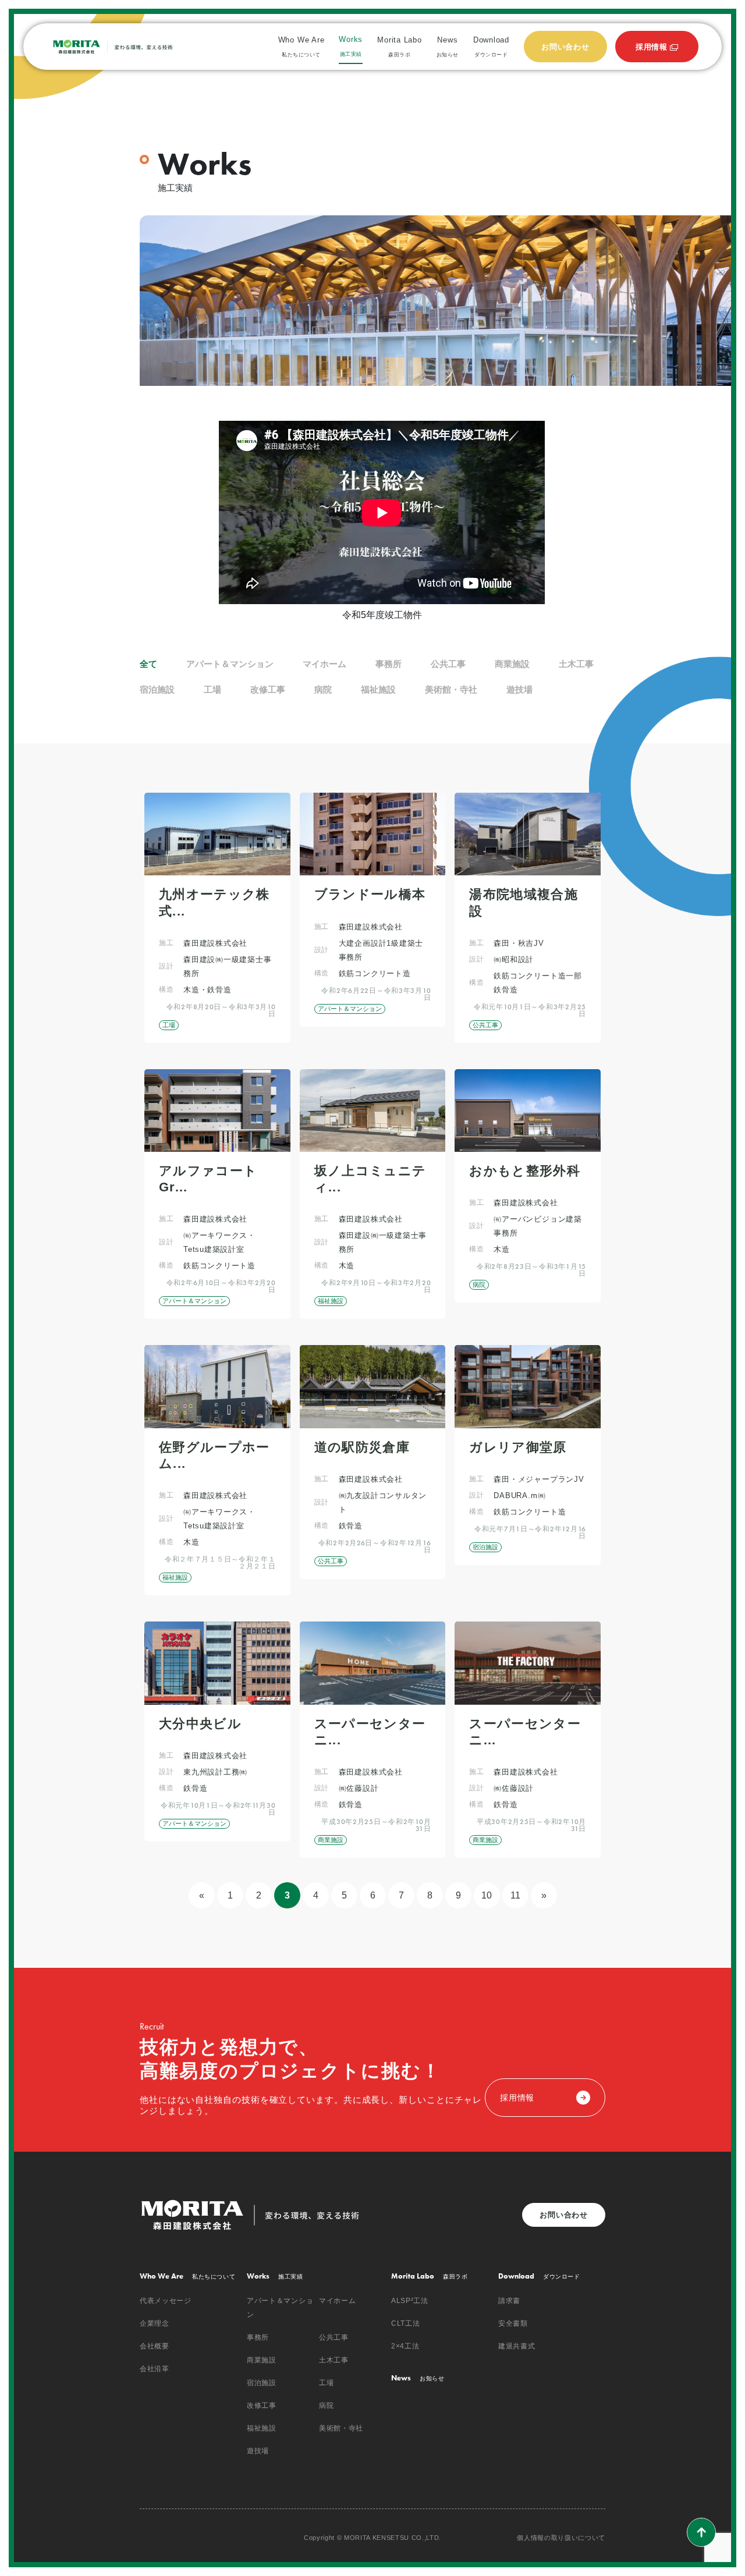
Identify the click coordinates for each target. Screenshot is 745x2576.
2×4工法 (405, 2346)
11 (515, 1895)
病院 (323, 689)
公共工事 (448, 664)
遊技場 (519, 689)
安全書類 (513, 2323)
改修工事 (268, 689)
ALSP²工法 (410, 2301)
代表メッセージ (166, 2301)
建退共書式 (517, 2346)
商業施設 (512, 664)
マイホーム (324, 664)
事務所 (389, 664)
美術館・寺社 (451, 689)
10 (487, 1895)
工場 (212, 689)
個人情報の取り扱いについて (561, 2538)
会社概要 (155, 2346)
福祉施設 (378, 689)
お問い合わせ (564, 2215)
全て (148, 664)
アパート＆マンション (230, 664)
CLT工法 (405, 2323)
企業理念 (155, 2323)
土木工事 (576, 664)
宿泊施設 (157, 689)
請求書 (509, 2301)
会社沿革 (155, 2369)
